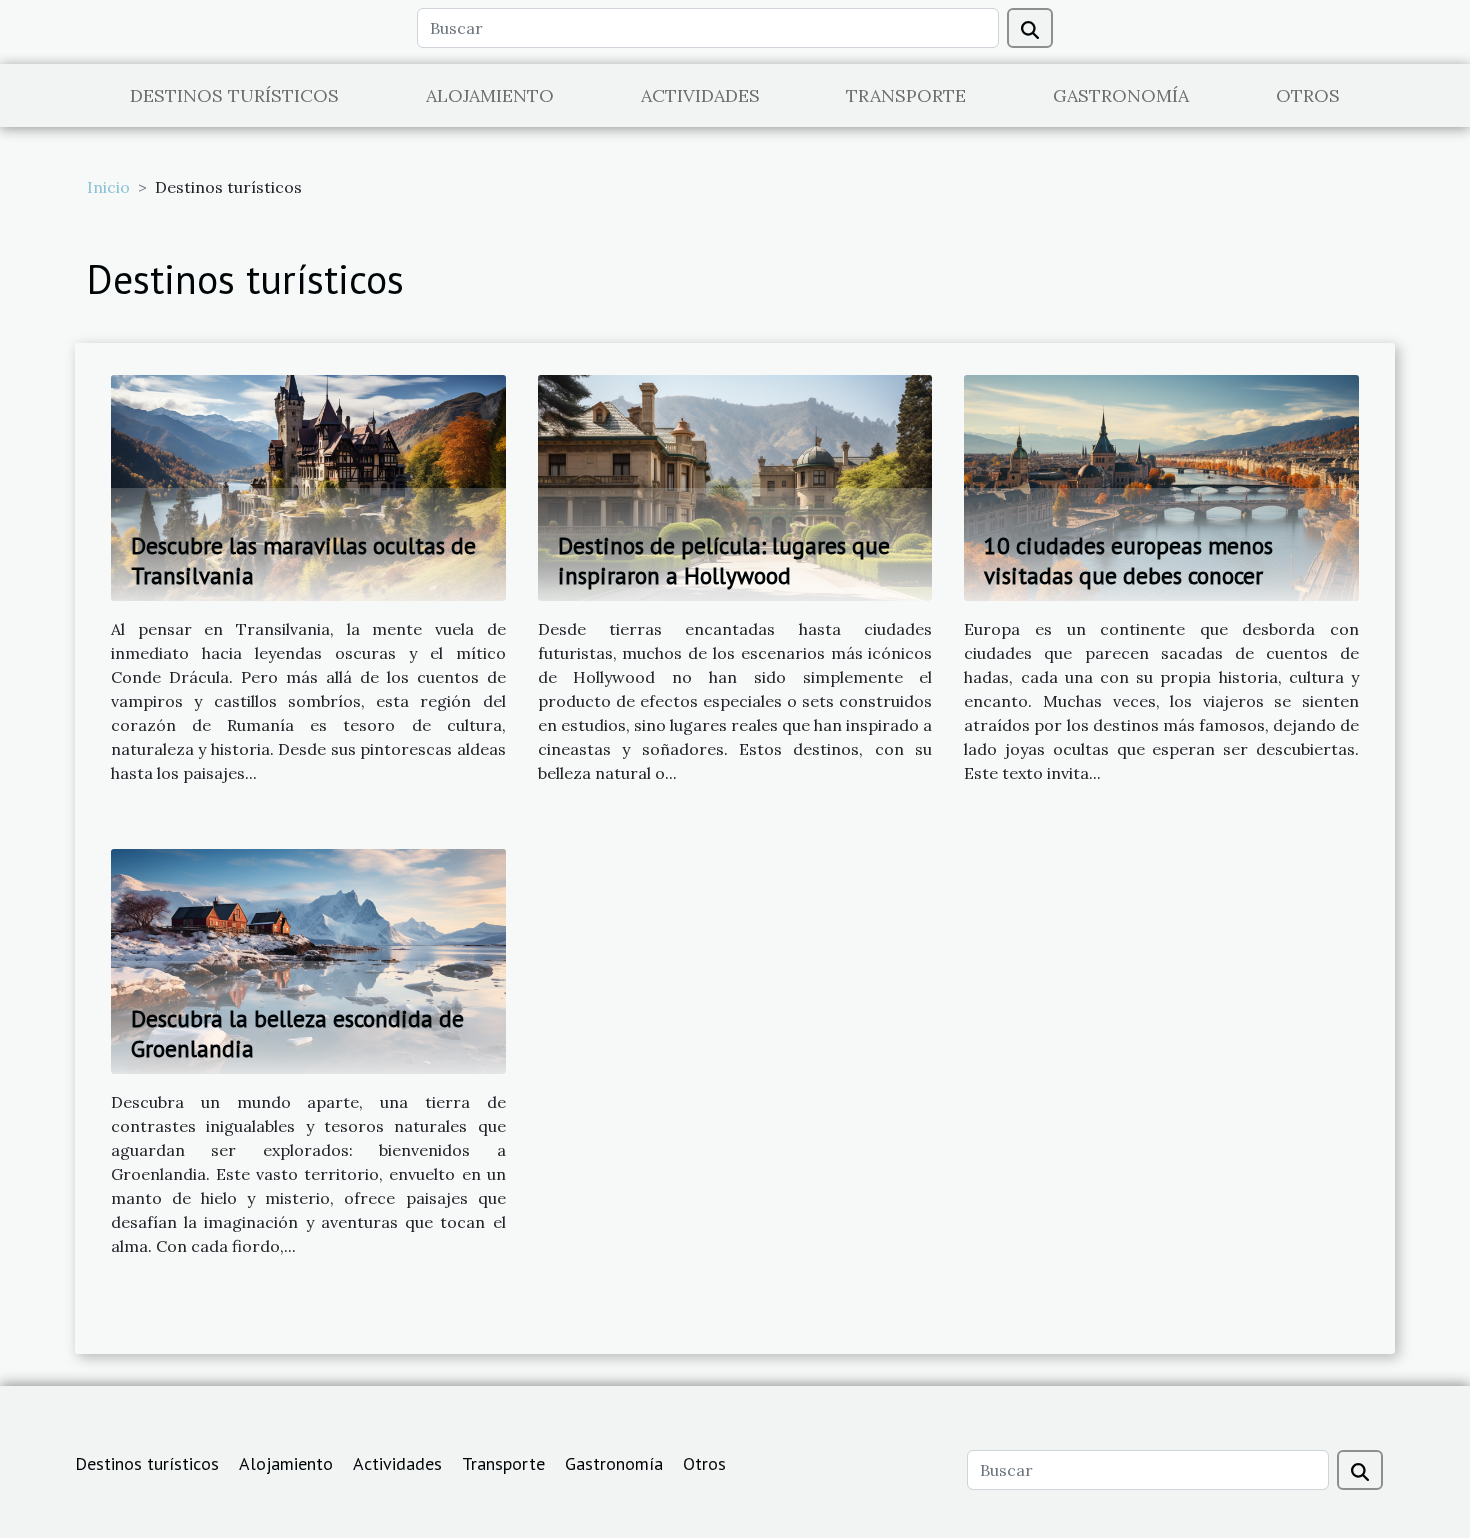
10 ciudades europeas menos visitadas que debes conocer (1128, 560)
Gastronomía (1121, 95)
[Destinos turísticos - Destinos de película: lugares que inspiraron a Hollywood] (735, 486)
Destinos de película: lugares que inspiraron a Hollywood (724, 560)
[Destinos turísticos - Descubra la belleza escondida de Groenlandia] (308, 959)
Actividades (700, 95)
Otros (1308, 95)
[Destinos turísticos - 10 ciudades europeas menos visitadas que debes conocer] (1161, 486)
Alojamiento (490, 95)
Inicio (108, 187)
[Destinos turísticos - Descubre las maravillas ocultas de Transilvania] (308, 486)
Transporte (906, 95)
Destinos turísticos (234, 95)
